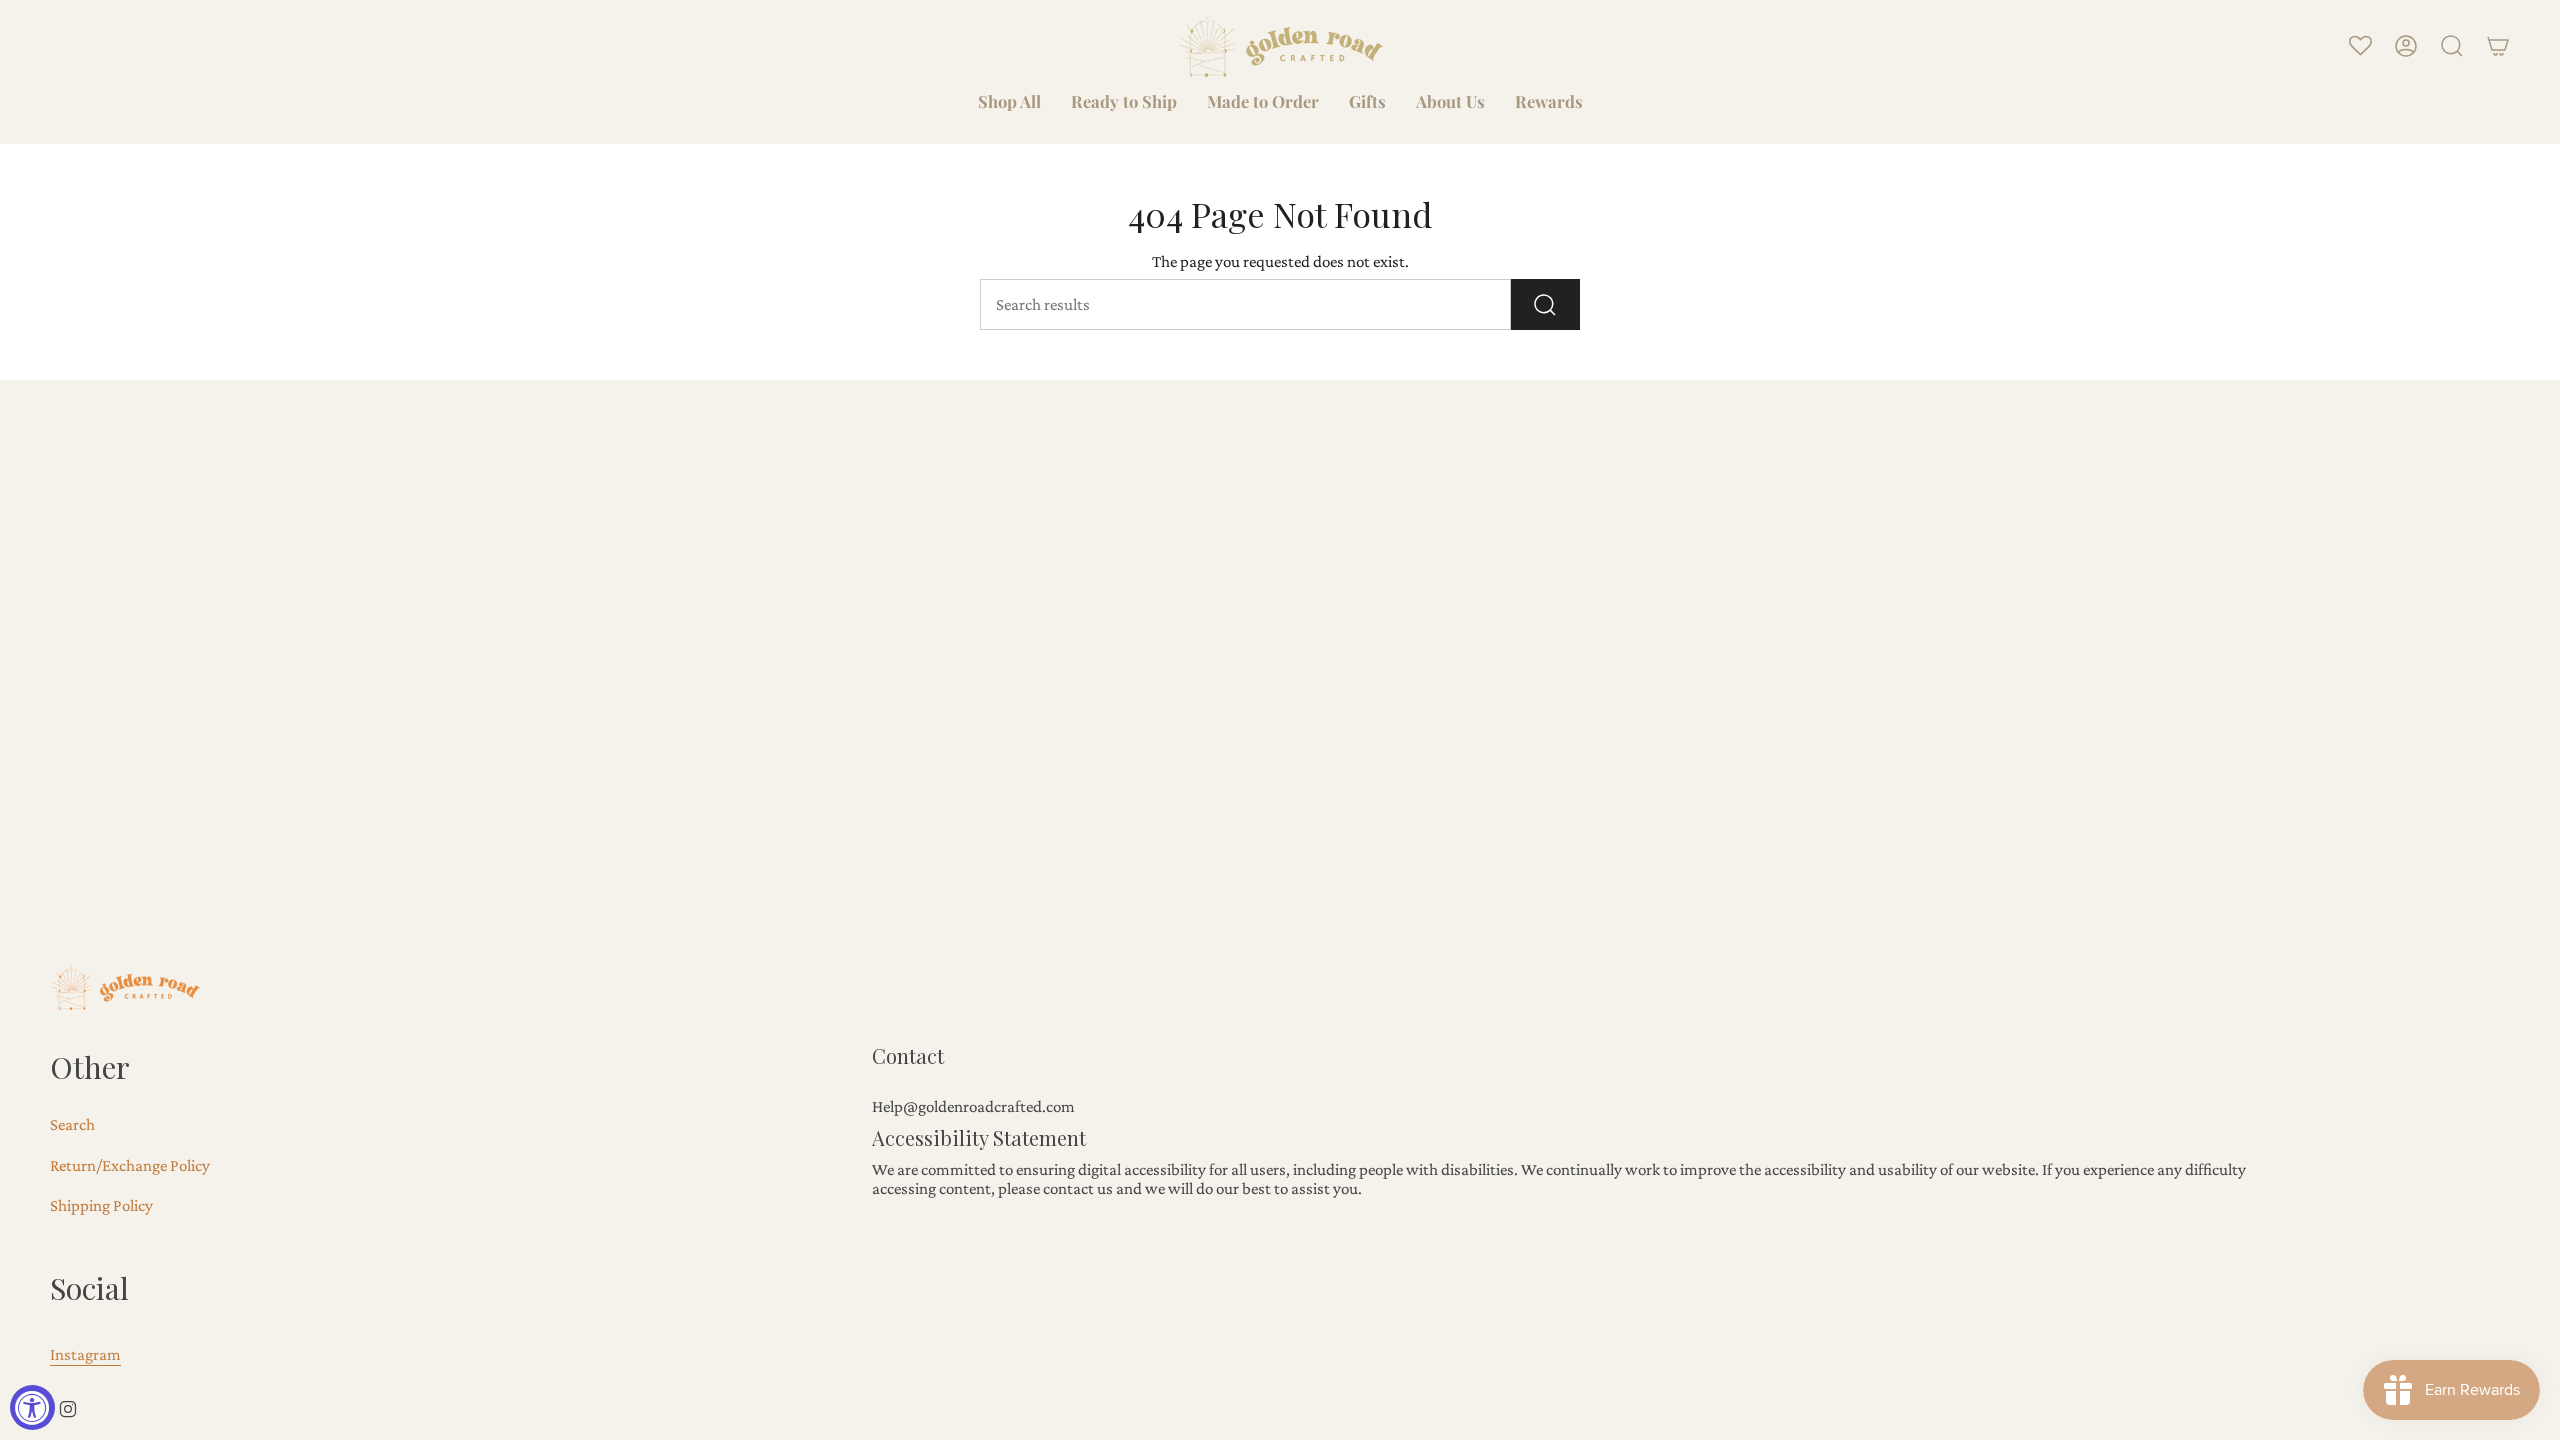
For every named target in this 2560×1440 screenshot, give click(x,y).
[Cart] (2498, 46)
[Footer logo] (125, 987)
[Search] (1545, 304)
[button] (1009, 103)
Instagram (85, 1354)
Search (72, 1124)
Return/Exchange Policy (130, 1165)
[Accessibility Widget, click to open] (32, 1407)
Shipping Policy (101, 1205)
